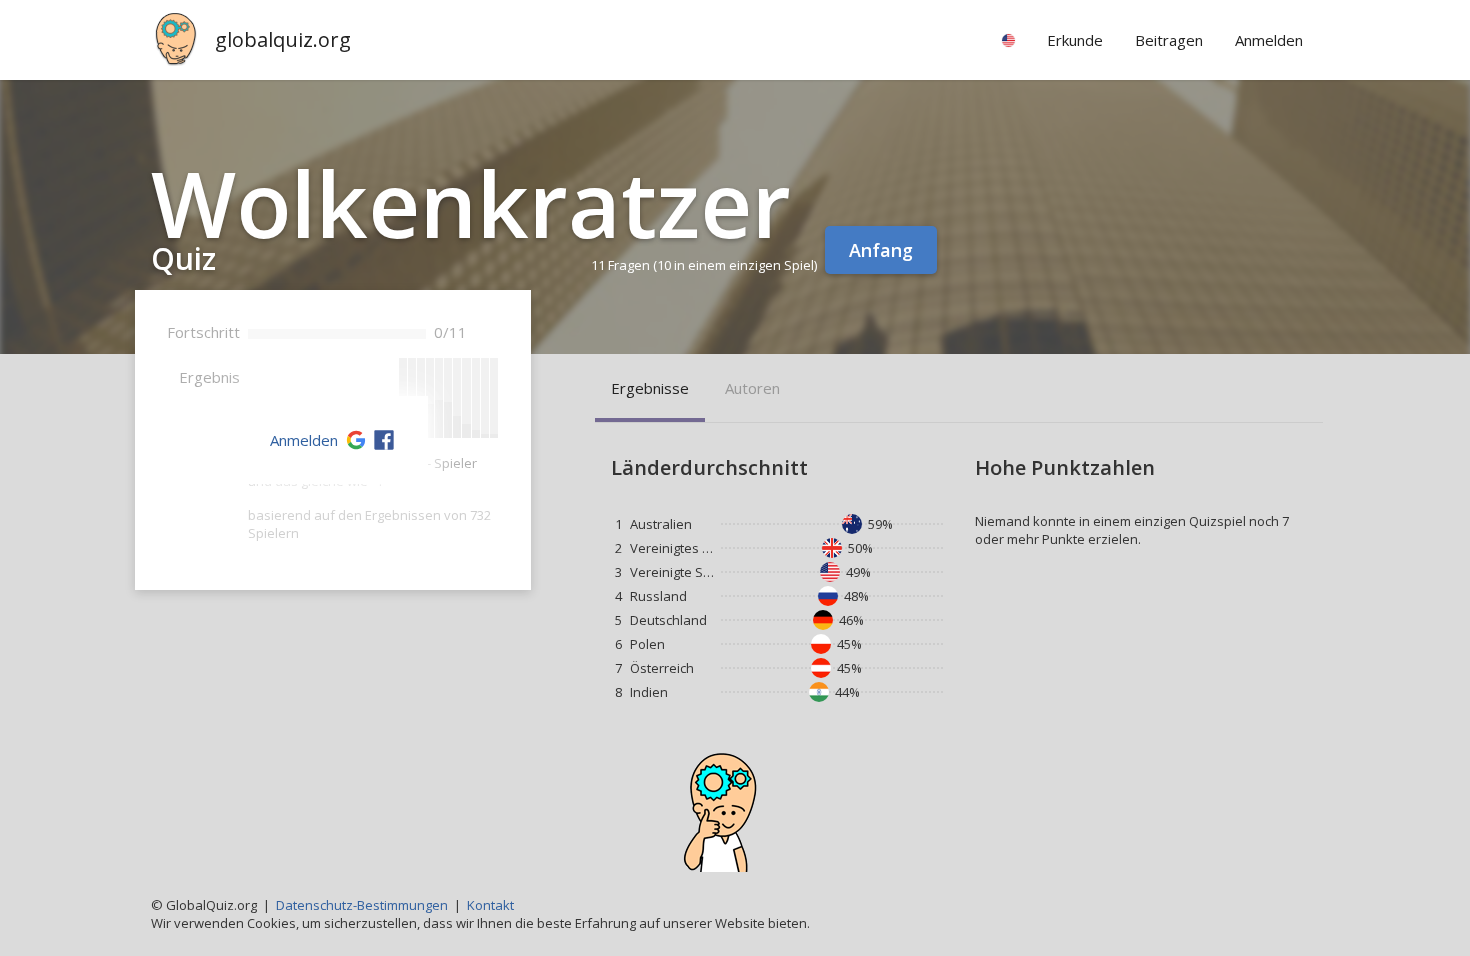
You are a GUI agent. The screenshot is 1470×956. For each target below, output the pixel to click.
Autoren (752, 388)
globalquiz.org (283, 39)
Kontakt (490, 905)
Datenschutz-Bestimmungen (362, 905)
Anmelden (304, 440)
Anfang (881, 250)
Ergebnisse (650, 388)
